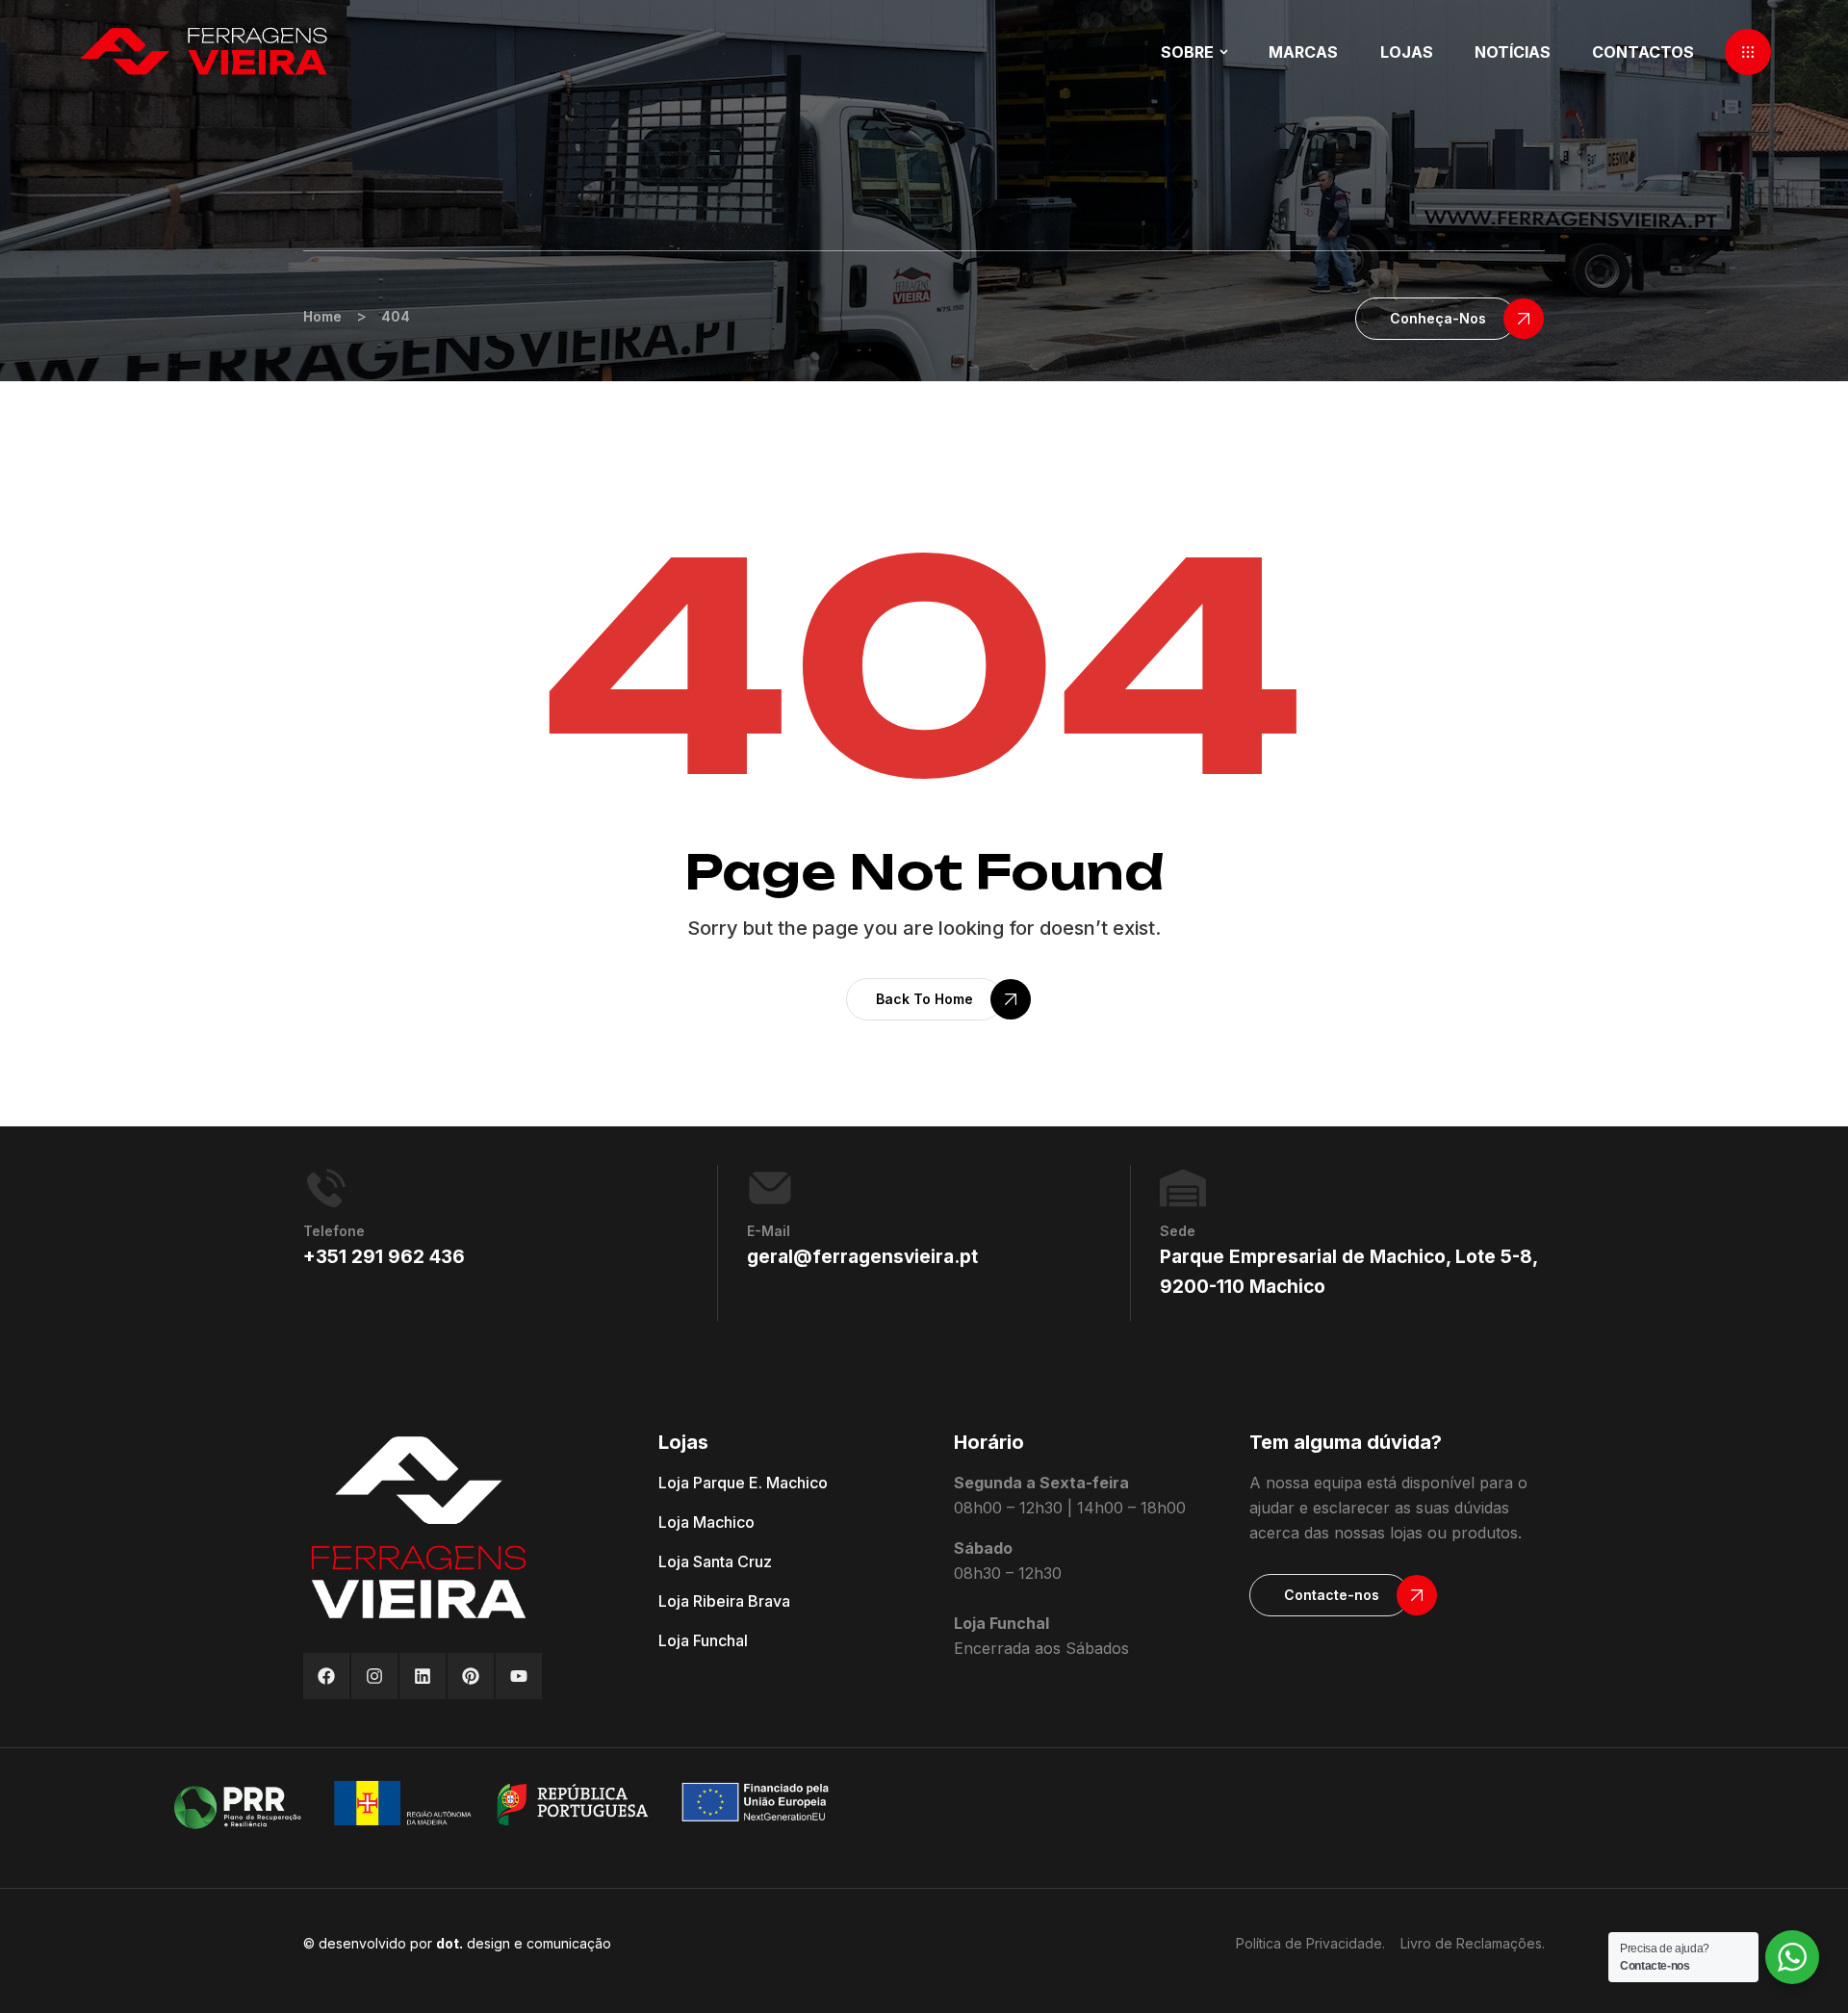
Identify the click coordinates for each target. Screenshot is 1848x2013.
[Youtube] (519, 1676)
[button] (1748, 52)
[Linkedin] (423, 1676)
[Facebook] (326, 1676)
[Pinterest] (471, 1676)
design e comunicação (524, 1943)
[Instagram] (374, 1676)
